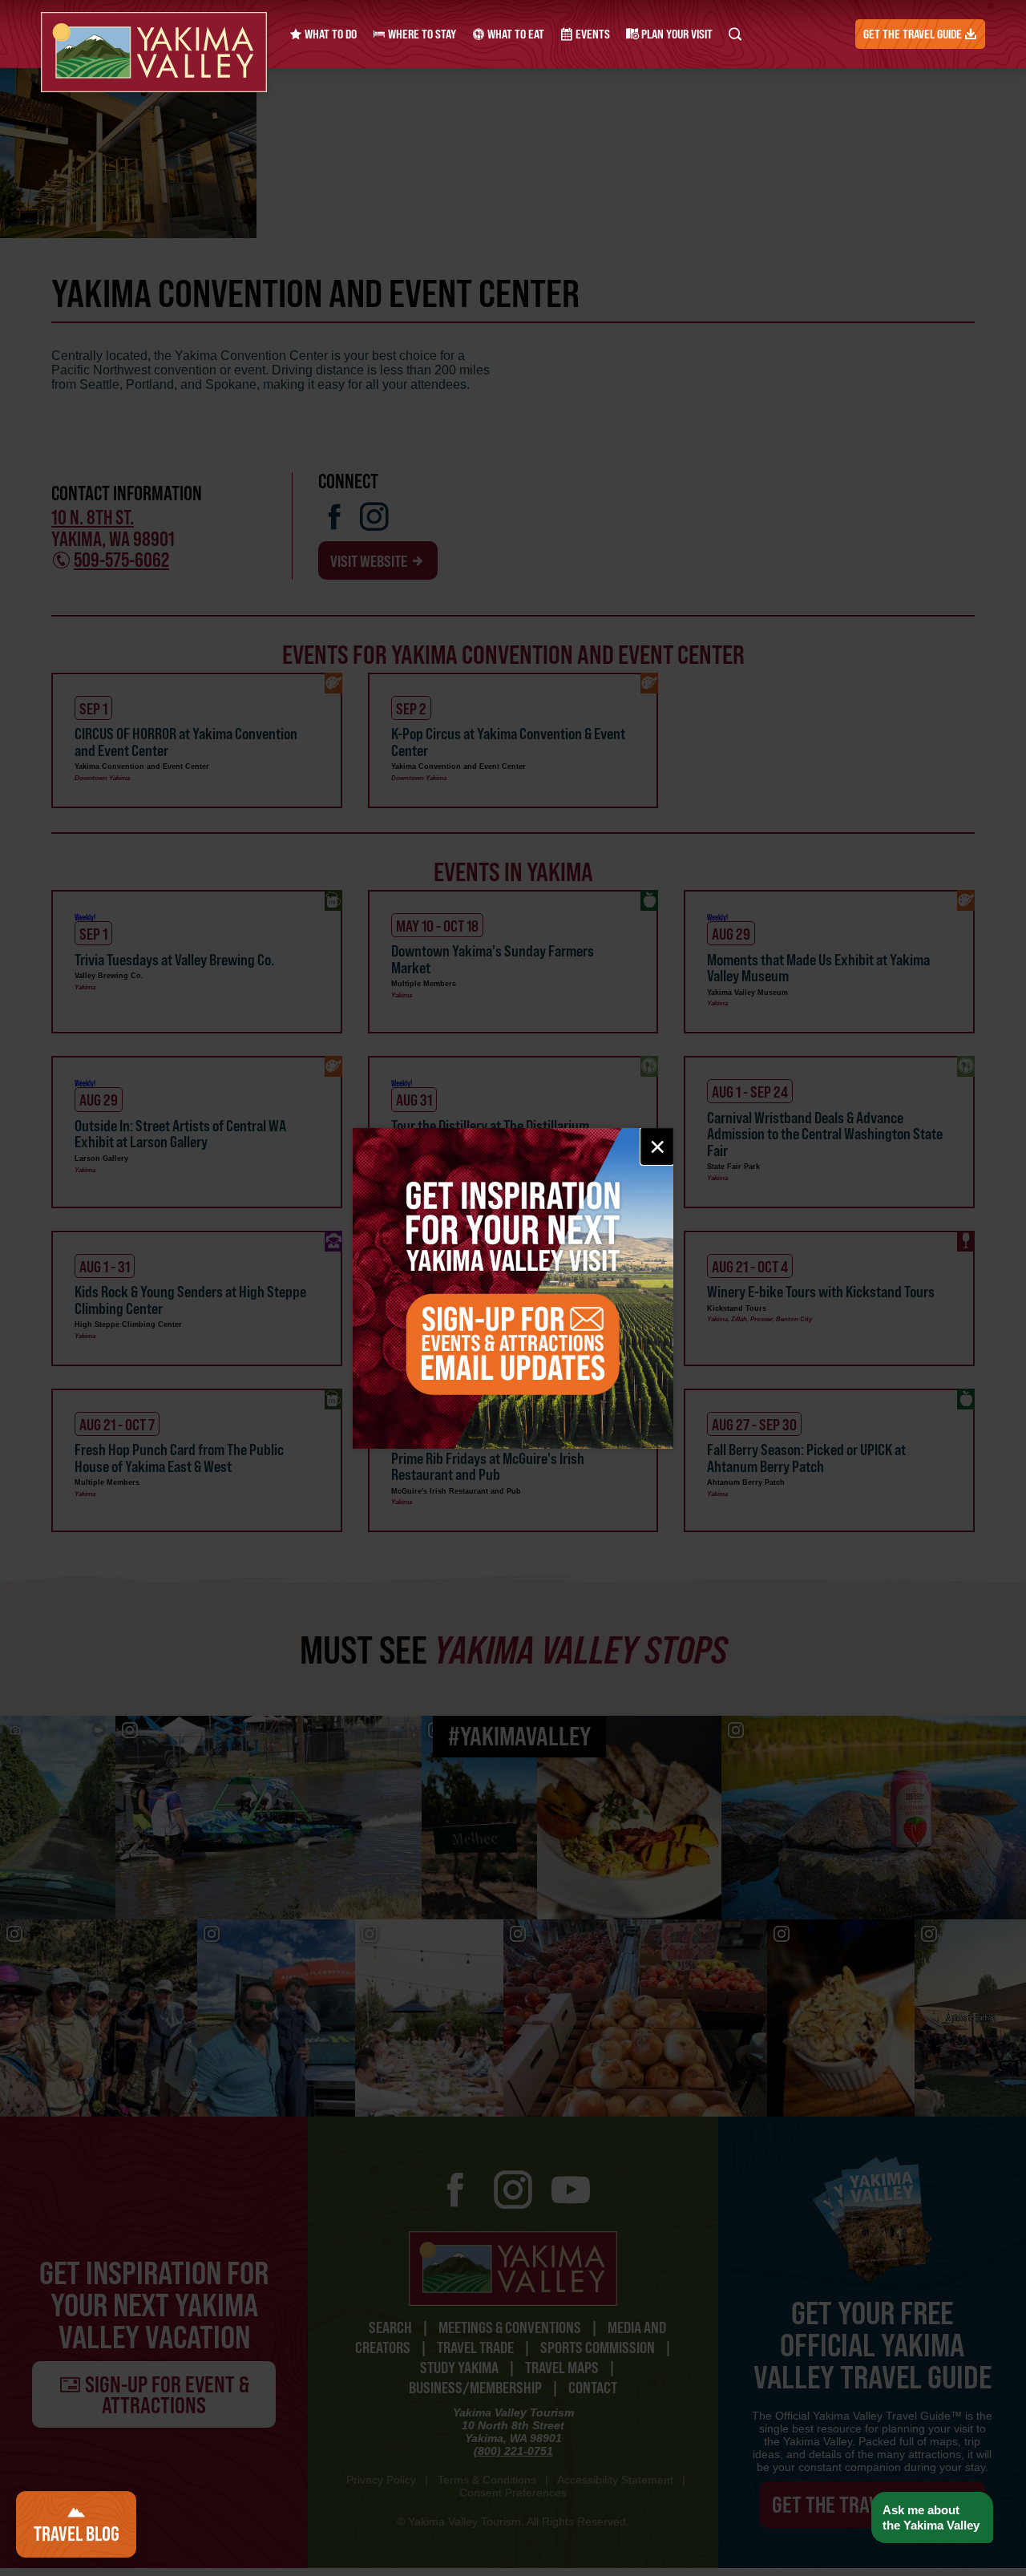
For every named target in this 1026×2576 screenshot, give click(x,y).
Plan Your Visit (676, 34)
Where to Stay (421, 34)
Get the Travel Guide (914, 34)
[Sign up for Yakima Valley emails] (513, 1288)
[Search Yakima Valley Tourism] (735, 34)
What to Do (329, 34)
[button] (932, 2518)
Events (592, 34)
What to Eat (515, 34)
